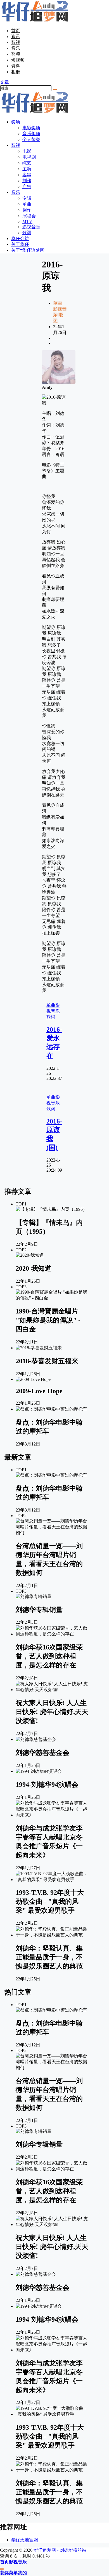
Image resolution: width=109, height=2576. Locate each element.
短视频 (18, 60)
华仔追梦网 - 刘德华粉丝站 (59, 2550)
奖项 (16, 54)
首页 (16, 31)
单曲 (58, 303)
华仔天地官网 (25, 2540)
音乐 (16, 48)
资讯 (16, 37)
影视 (16, 42)
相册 (16, 72)
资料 (16, 66)
